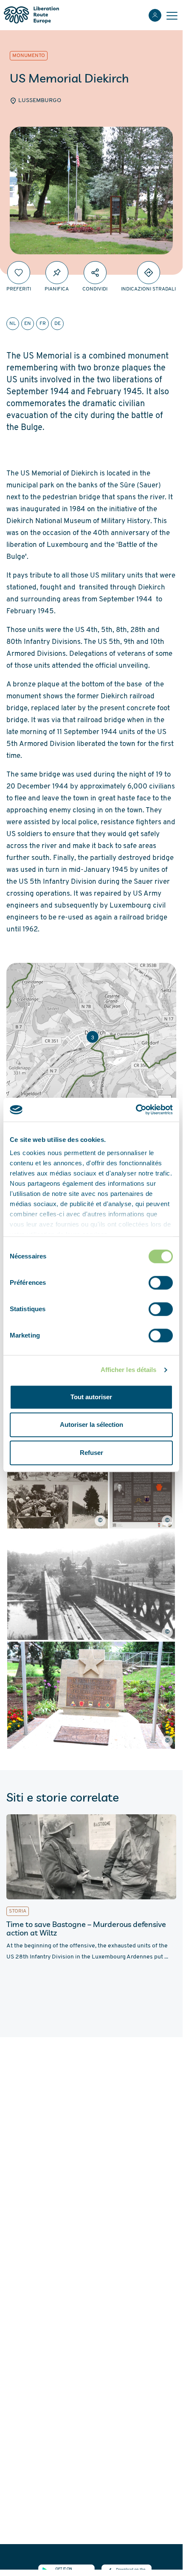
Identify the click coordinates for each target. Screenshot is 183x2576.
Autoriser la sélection (91, 1425)
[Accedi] (155, 15)
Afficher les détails (129, 1370)
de (58, 324)
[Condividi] (95, 273)
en (28, 324)
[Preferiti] (19, 273)
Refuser (91, 1453)
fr (43, 324)
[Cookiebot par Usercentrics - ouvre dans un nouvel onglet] (136, 1110)
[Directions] (149, 273)
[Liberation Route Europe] (31, 15)
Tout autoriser (91, 1397)
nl (13, 324)
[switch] (161, 1283)
